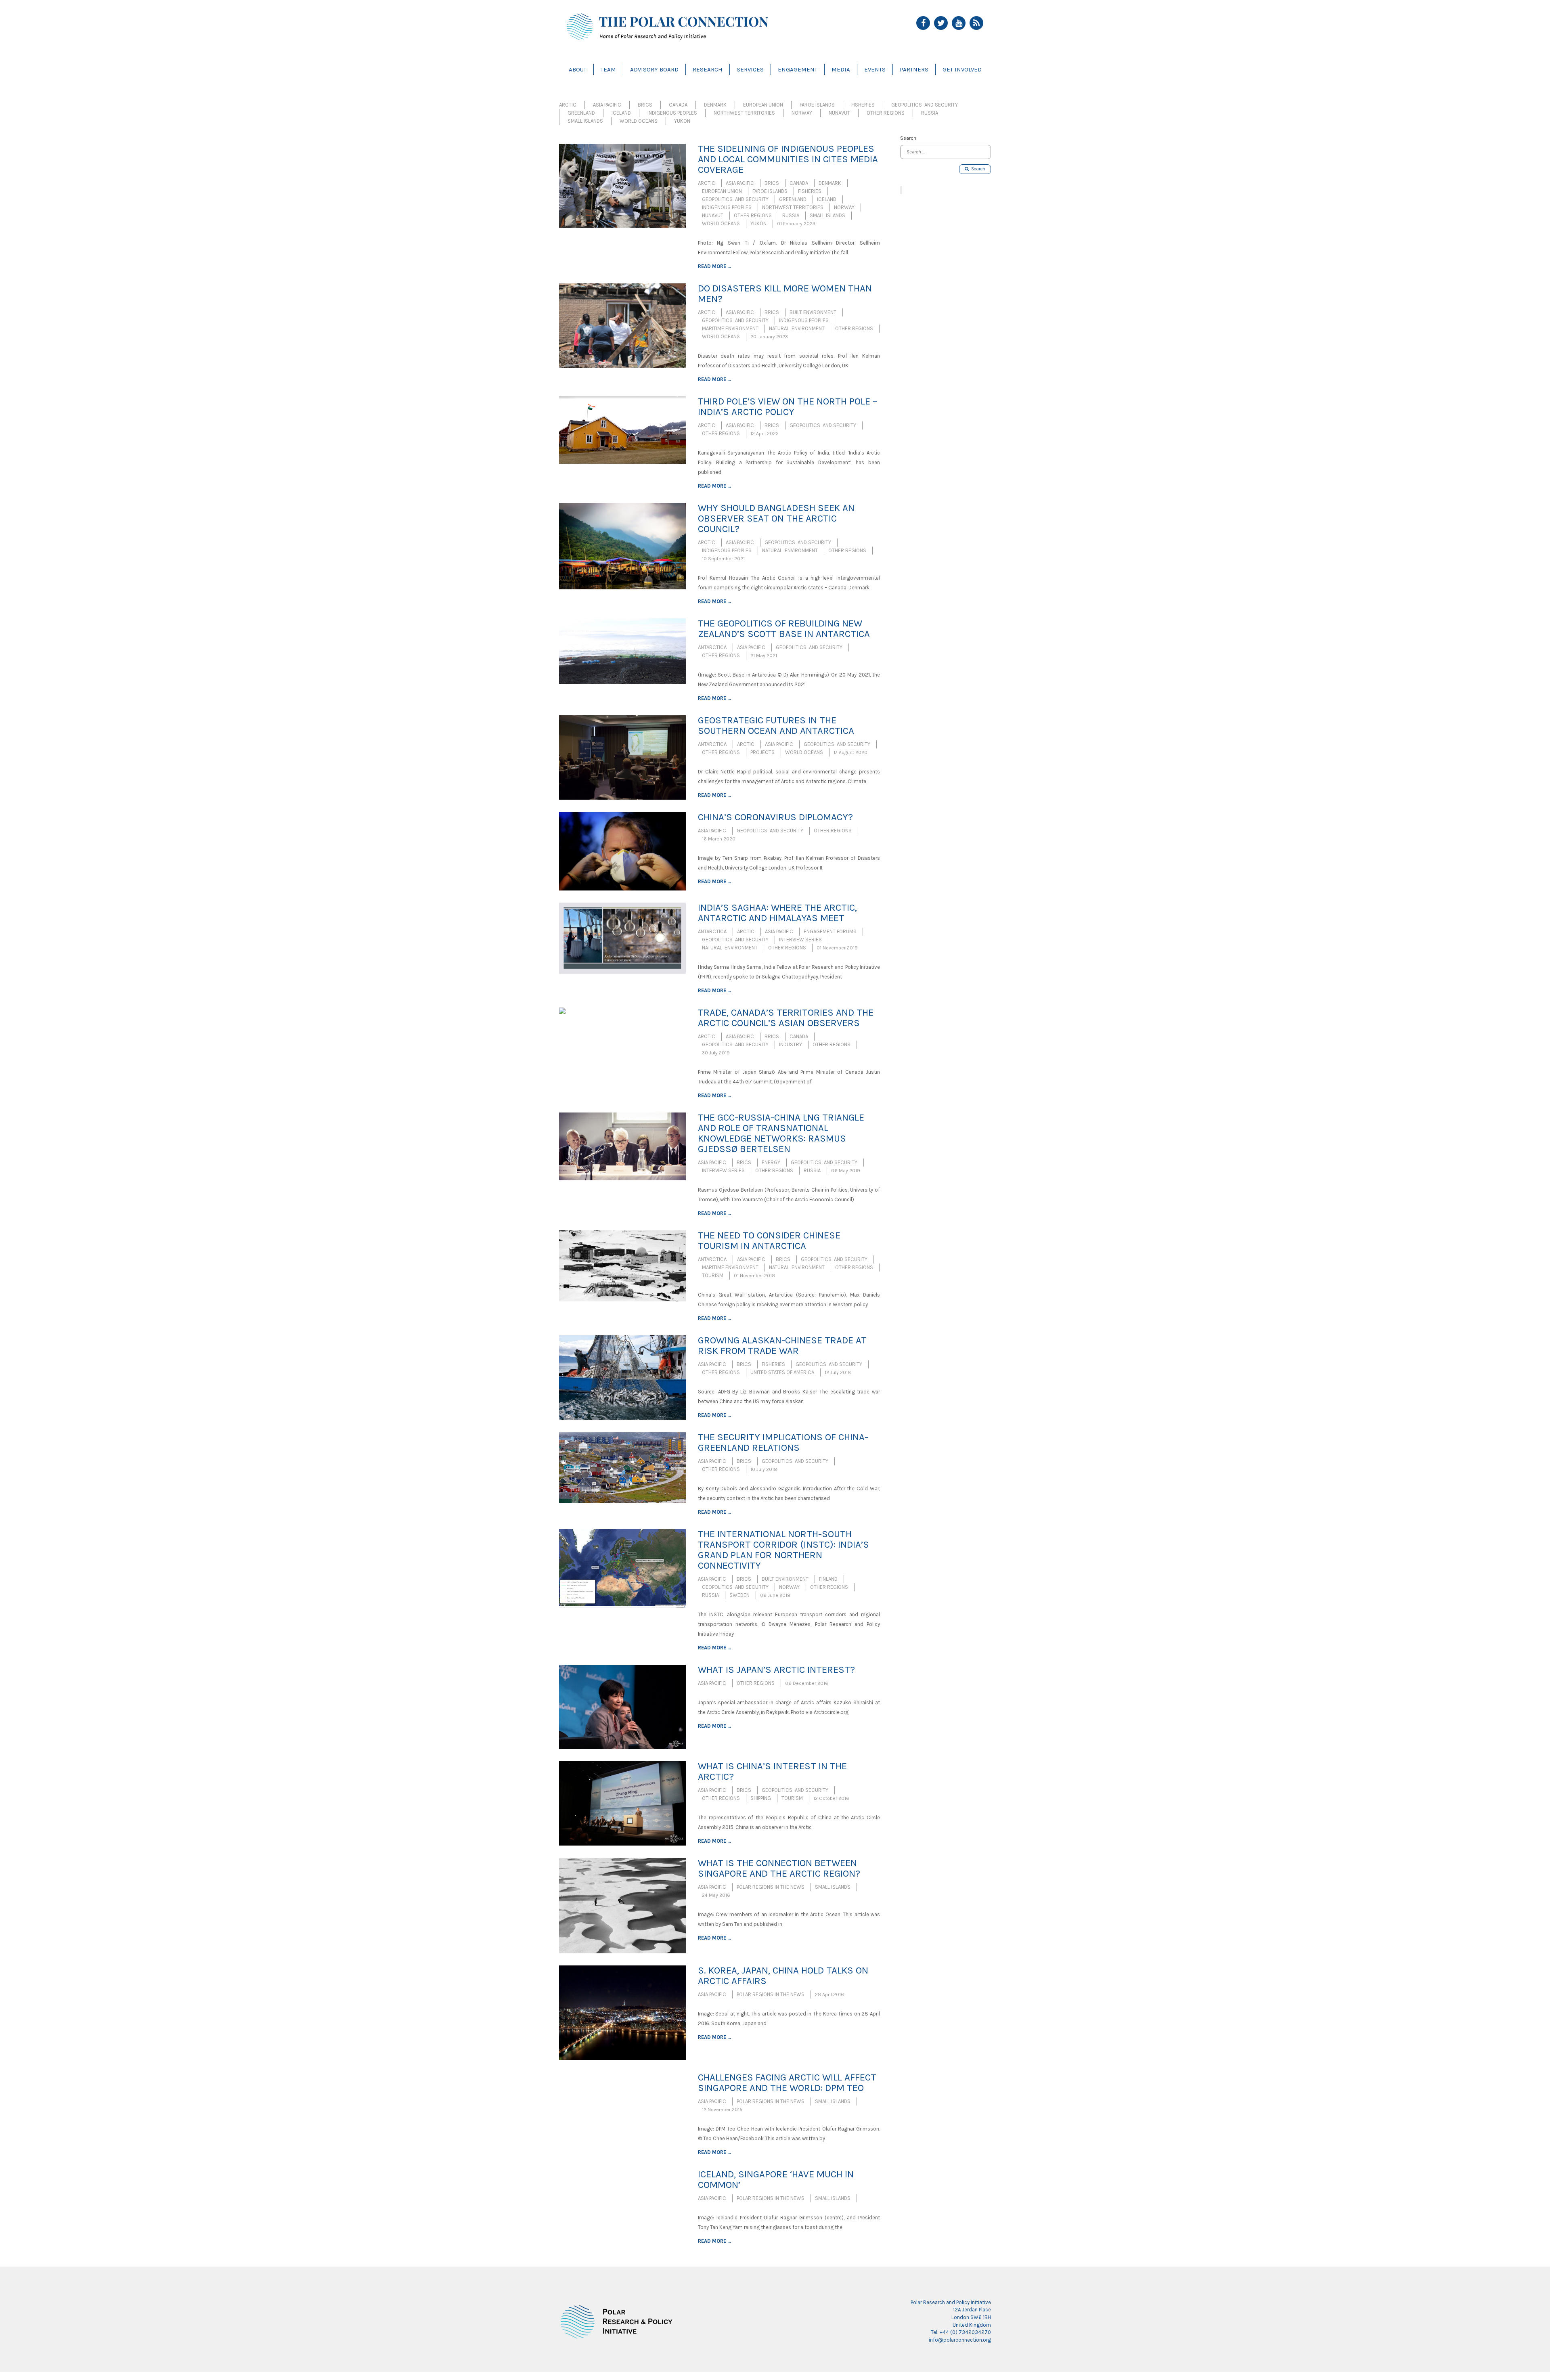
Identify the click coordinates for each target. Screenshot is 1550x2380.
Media (841, 69)
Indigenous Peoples (672, 113)
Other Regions (886, 113)
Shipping (761, 1798)
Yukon (682, 121)
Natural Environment (797, 328)
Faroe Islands (817, 105)
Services (750, 69)
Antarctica (712, 647)
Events (875, 69)
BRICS (645, 105)
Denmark (715, 105)
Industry (791, 1044)
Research (708, 69)
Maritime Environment (730, 328)
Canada (678, 105)
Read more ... (714, 266)
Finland (828, 1579)
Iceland (621, 113)
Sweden (739, 1595)
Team (608, 69)
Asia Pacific (607, 105)
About (578, 69)
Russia (930, 113)
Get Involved (962, 69)
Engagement (798, 69)
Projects (762, 752)
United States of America (782, 1372)
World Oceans (639, 121)
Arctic (568, 105)
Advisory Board (654, 69)
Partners (914, 69)
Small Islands (585, 121)
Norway (802, 113)
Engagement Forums (830, 931)
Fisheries (863, 105)
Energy (771, 1162)
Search (977, 169)
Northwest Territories (744, 113)
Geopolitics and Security (925, 105)
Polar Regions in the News (771, 1887)
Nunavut (839, 113)
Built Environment (813, 312)
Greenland (581, 113)
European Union (763, 105)
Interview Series (800, 940)
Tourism (713, 1275)
